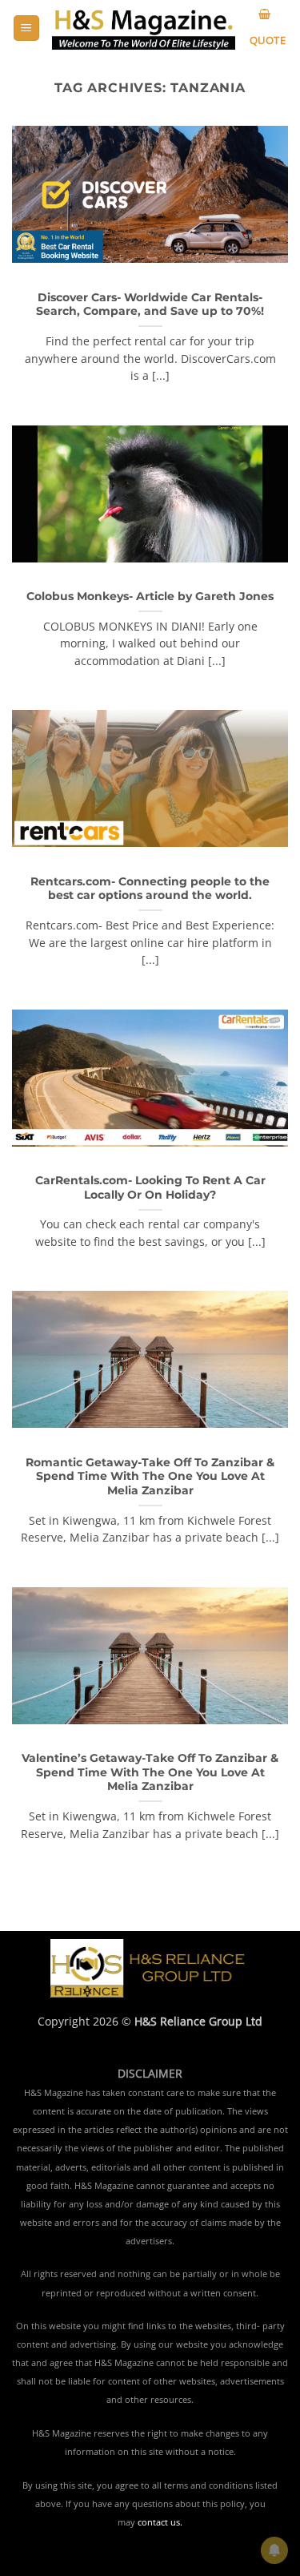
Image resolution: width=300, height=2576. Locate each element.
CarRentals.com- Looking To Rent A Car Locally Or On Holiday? (150, 1187)
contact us (159, 2522)
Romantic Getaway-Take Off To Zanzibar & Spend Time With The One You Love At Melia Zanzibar (150, 1476)
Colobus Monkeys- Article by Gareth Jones (150, 596)
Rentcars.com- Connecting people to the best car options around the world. (150, 889)
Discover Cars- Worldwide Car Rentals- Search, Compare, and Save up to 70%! (150, 304)
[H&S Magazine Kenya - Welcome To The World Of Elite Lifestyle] (144, 28)
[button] (26, 28)
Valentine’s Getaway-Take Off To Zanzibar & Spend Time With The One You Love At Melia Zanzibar (150, 1772)
